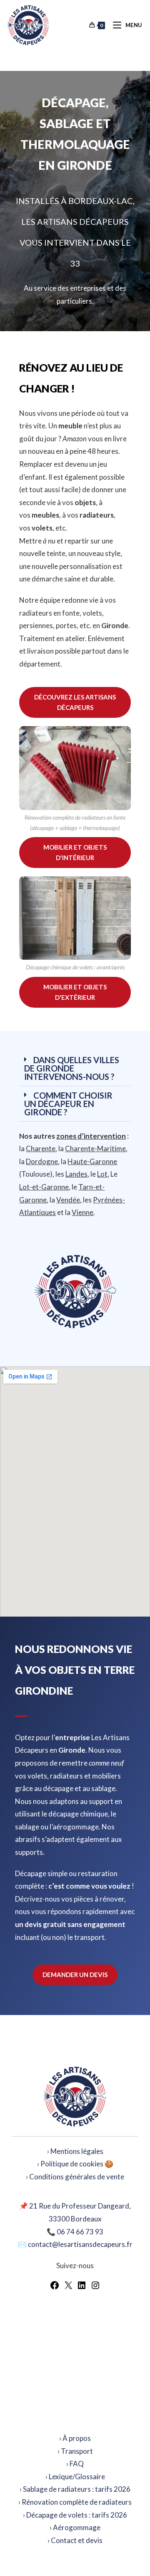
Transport (77, 2451)
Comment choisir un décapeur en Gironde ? (68, 1104)
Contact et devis (77, 2540)
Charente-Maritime (95, 1148)
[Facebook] (55, 2288)
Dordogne (42, 1161)
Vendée (68, 1200)
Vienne (82, 1212)
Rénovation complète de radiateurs (77, 2502)
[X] (68, 2288)
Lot (102, 1174)
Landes (76, 1174)
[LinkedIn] (82, 2288)
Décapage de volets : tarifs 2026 (77, 2515)
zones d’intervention (91, 1136)
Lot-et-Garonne (44, 1187)
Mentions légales (77, 2151)
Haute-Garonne (92, 1161)
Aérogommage (77, 2527)
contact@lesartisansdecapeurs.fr (80, 2244)
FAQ (77, 2464)
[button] (75, 1068)
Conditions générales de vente (77, 2177)
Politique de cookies (72, 2164)
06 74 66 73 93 (80, 2232)
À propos (77, 2438)
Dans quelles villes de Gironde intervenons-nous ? (72, 1068)
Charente (41, 1148)
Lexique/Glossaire (77, 2477)
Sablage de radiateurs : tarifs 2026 (77, 2489)
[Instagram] (95, 2288)
